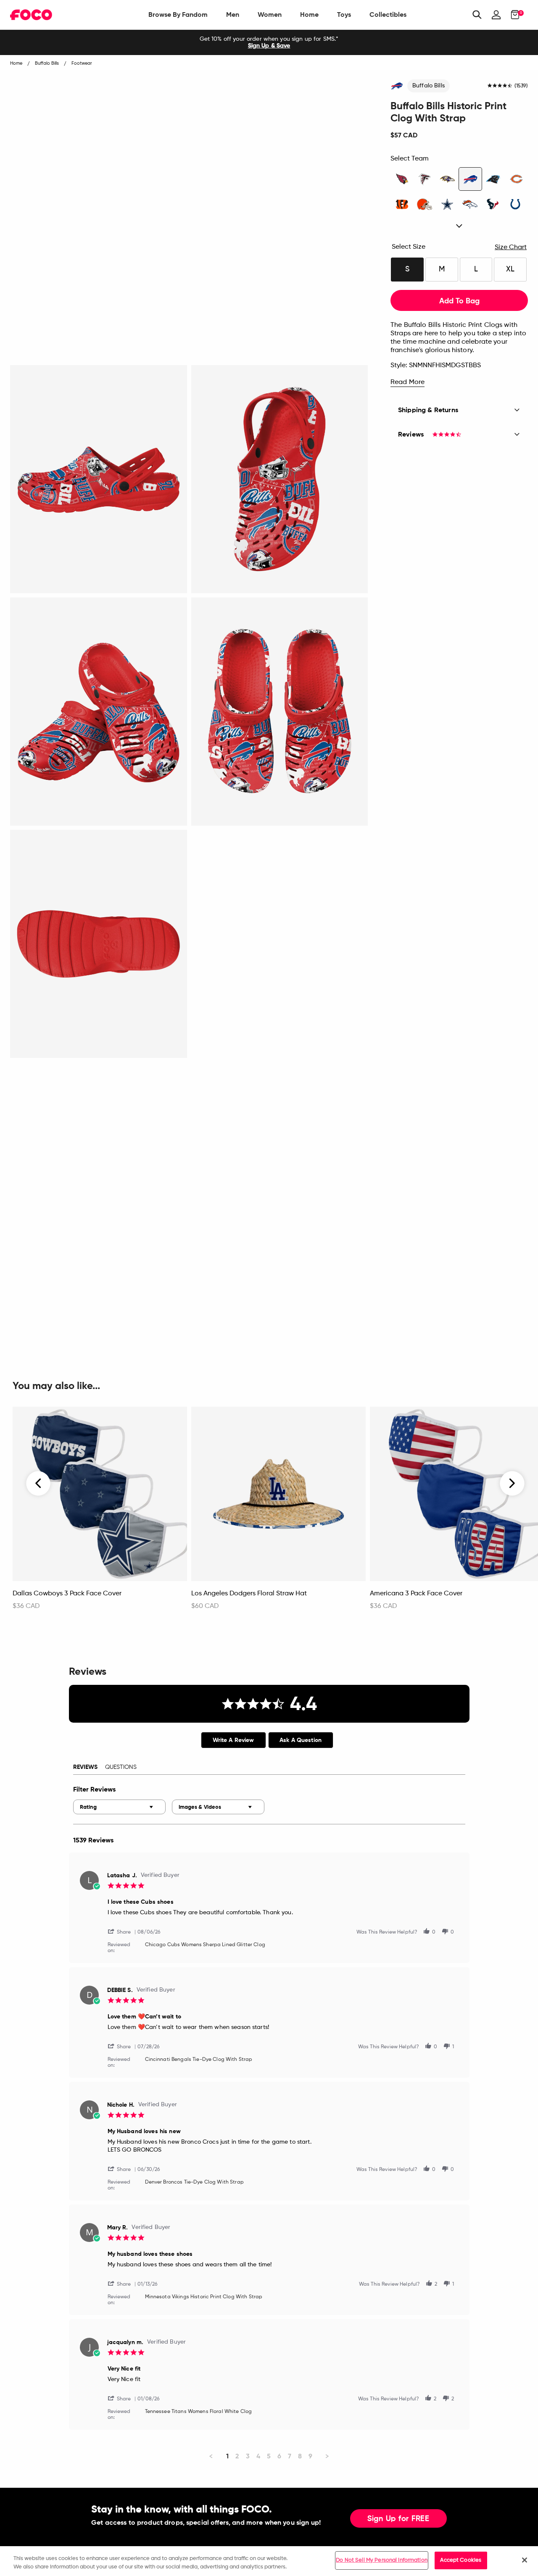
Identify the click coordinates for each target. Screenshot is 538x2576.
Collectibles (388, 14)
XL (510, 269)
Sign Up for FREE (398, 2519)
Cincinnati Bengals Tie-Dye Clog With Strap (199, 2060)
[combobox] (119, 1807)
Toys (344, 14)
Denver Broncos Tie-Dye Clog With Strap (194, 2182)
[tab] (233, 1740)
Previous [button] (39, 1484)
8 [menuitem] (300, 2456)
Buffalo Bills (429, 86)
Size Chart (511, 247)
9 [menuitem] (310, 2456)
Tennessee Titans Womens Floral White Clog (199, 2412)
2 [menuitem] (237, 2456)
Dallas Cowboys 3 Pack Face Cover (67, 1594)
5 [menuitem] (269, 2456)
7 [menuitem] (290, 2456)
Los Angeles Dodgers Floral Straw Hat (249, 1594)
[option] (269, 42)
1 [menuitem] (227, 2456)
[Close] (525, 2560)
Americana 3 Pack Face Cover (416, 1594)
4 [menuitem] (258, 2456)
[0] (513, 15)
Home (309, 14)
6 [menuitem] (279, 2456)
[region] (269, 2561)
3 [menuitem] (248, 2456)
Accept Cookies (461, 2560)
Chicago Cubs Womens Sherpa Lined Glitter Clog (205, 1945)
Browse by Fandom (178, 14)
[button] (123, 1931)
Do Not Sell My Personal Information (382, 2560)
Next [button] (512, 1484)
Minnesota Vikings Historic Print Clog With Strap (204, 2297)
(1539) (521, 86)
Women (270, 14)
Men (233, 14)
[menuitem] (178, 15)
